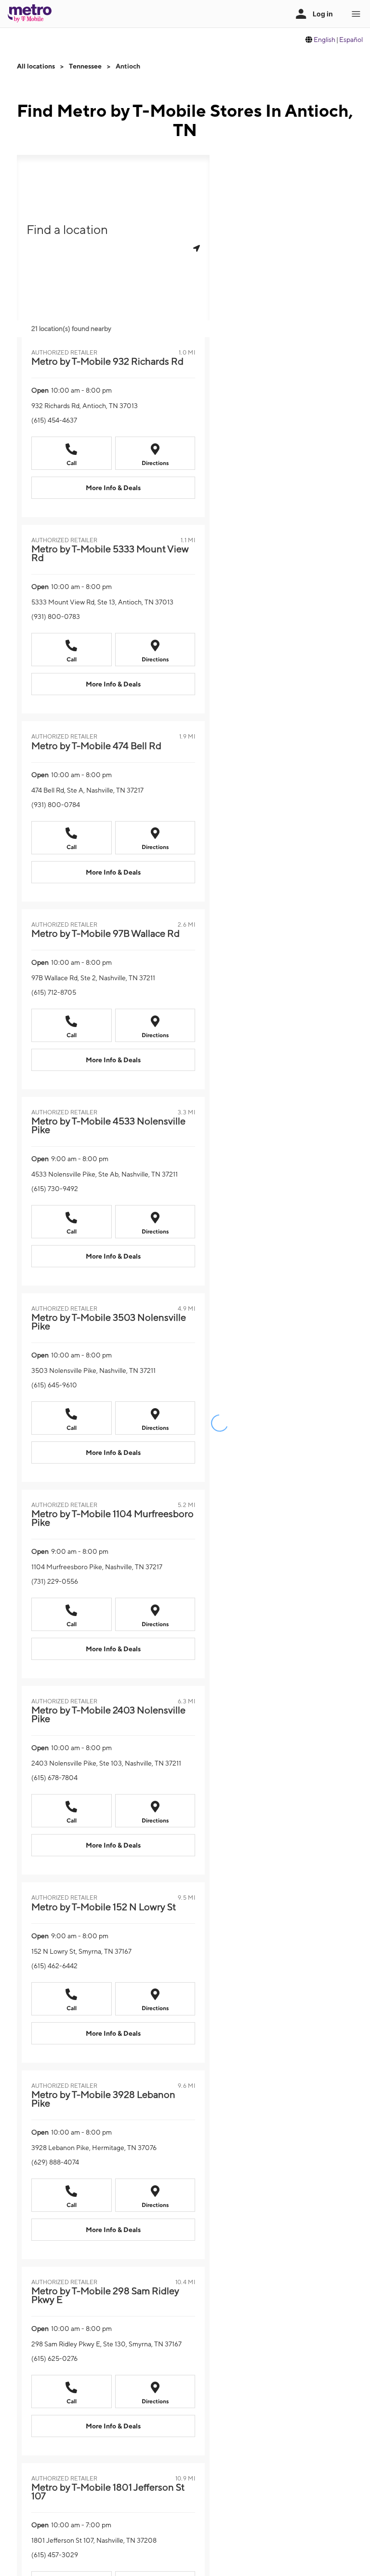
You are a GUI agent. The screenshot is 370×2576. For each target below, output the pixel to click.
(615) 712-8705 (54, 992)
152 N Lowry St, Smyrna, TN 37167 (81, 1951)
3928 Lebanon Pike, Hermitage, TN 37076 (94, 2148)
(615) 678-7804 (54, 1778)
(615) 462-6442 (54, 1966)
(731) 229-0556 (55, 1581)
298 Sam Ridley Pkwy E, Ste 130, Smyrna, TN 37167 (106, 2344)
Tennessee (85, 66)
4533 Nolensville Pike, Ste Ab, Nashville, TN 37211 (105, 1174)
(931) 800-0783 (56, 617)
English (324, 40)
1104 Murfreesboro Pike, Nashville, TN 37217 (97, 1567)
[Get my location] (197, 248)
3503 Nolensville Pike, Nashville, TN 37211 (93, 1370)
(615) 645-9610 (54, 1385)
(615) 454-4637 (54, 420)
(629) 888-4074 (55, 2162)
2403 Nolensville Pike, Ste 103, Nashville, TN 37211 (106, 1763)
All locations (36, 66)
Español (351, 40)
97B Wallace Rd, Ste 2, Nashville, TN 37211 (93, 978)
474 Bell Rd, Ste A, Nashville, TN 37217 (87, 790)
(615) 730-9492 (55, 1189)
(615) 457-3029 (55, 2555)
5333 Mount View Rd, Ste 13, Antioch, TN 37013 (102, 602)
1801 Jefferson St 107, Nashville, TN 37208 (94, 2540)
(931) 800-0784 (56, 805)
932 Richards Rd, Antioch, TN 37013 (85, 406)
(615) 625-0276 (54, 2358)
